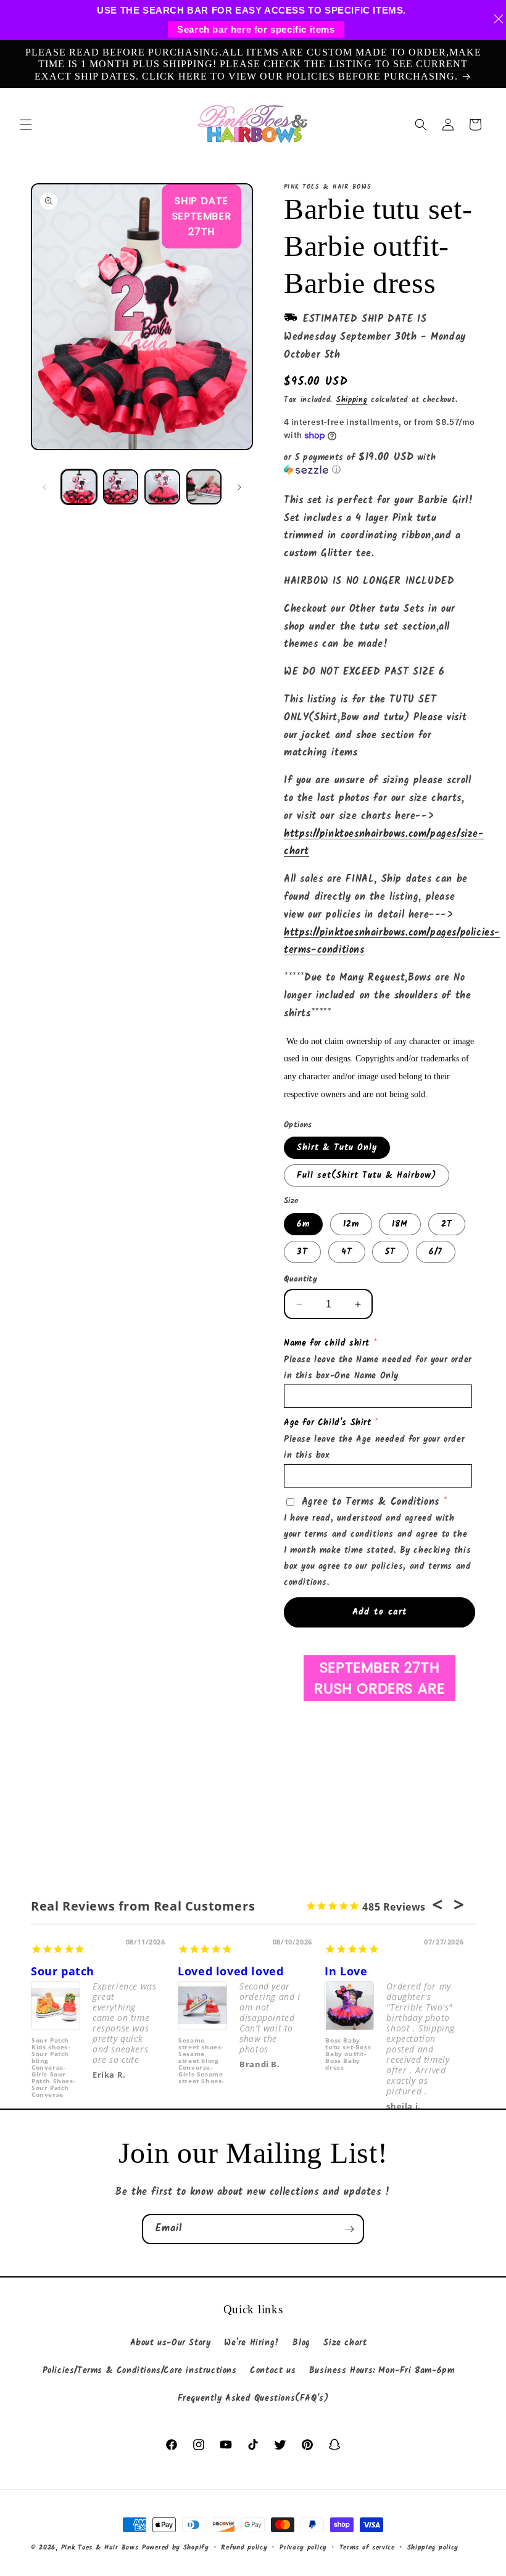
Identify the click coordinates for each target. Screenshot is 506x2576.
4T (347, 1252)
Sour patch (63, 1971)
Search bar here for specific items (256, 29)
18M (400, 1224)
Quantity (301, 1280)
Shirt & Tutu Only (337, 1148)
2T (447, 1224)
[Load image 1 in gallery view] (79, 487)
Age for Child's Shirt (328, 1423)
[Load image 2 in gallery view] (121, 487)
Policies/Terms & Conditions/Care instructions (140, 2371)
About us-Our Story (171, 2343)
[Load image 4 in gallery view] (204, 487)
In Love (346, 1971)
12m (351, 1224)
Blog (301, 2343)
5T (390, 1252)
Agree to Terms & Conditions (371, 1502)
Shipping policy (433, 2548)
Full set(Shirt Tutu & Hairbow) (367, 1175)
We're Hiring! (252, 2343)
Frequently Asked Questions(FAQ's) (253, 2398)
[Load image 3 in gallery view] (162, 487)
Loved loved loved (230, 1971)
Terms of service (367, 2548)
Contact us (273, 2371)
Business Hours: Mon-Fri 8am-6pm (382, 2371)
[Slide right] (239, 487)
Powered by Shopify (176, 2548)
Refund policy (244, 2548)
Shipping (352, 400)
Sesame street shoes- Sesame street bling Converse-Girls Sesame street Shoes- (201, 2060)
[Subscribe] (349, 2229)
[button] (26, 125)
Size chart (345, 2343)
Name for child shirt (327, 1343)
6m (303, 1224)
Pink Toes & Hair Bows (100, 2548)
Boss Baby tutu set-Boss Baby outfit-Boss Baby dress (348, 2054)
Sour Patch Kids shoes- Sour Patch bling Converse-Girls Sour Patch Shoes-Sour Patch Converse (53, 2060)
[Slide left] (44, 487)
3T (302, 1252)
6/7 (436, 1252)
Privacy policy (303, 2548)
